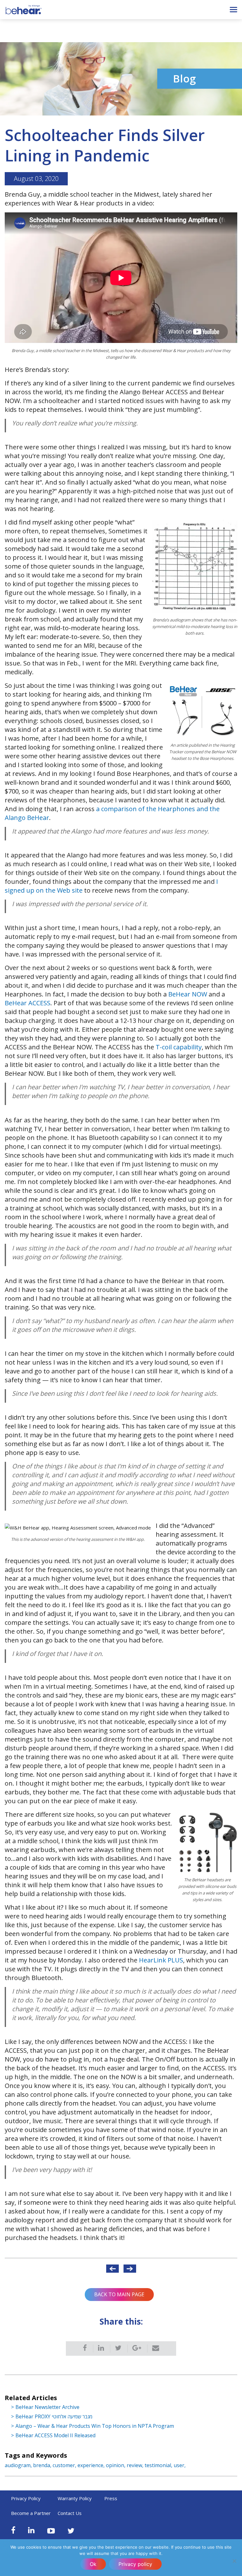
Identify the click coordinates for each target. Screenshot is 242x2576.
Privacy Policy (26, 2498)
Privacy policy (135, 2564)
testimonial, (159, 2465)
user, (180, 2465)
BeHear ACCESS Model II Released (55, 2435)
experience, (92, 2465)
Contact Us (70, 2513)
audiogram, (19, 2465)
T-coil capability (179, 1047)
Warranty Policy (75, 2498)
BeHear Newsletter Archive (47, 2407)
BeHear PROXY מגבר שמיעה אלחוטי (54, 2416)
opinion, (116, 2465)
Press (111, 2498)
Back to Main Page (119, 2294)
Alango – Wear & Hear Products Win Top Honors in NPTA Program (95, 2426)
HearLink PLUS (161, 1960)
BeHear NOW (188, 994)
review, (136, 2465)
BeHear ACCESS (28, 1003)
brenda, (43, 2465)
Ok (93, 2564)
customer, (65, 2465)
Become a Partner (31, 2513)
